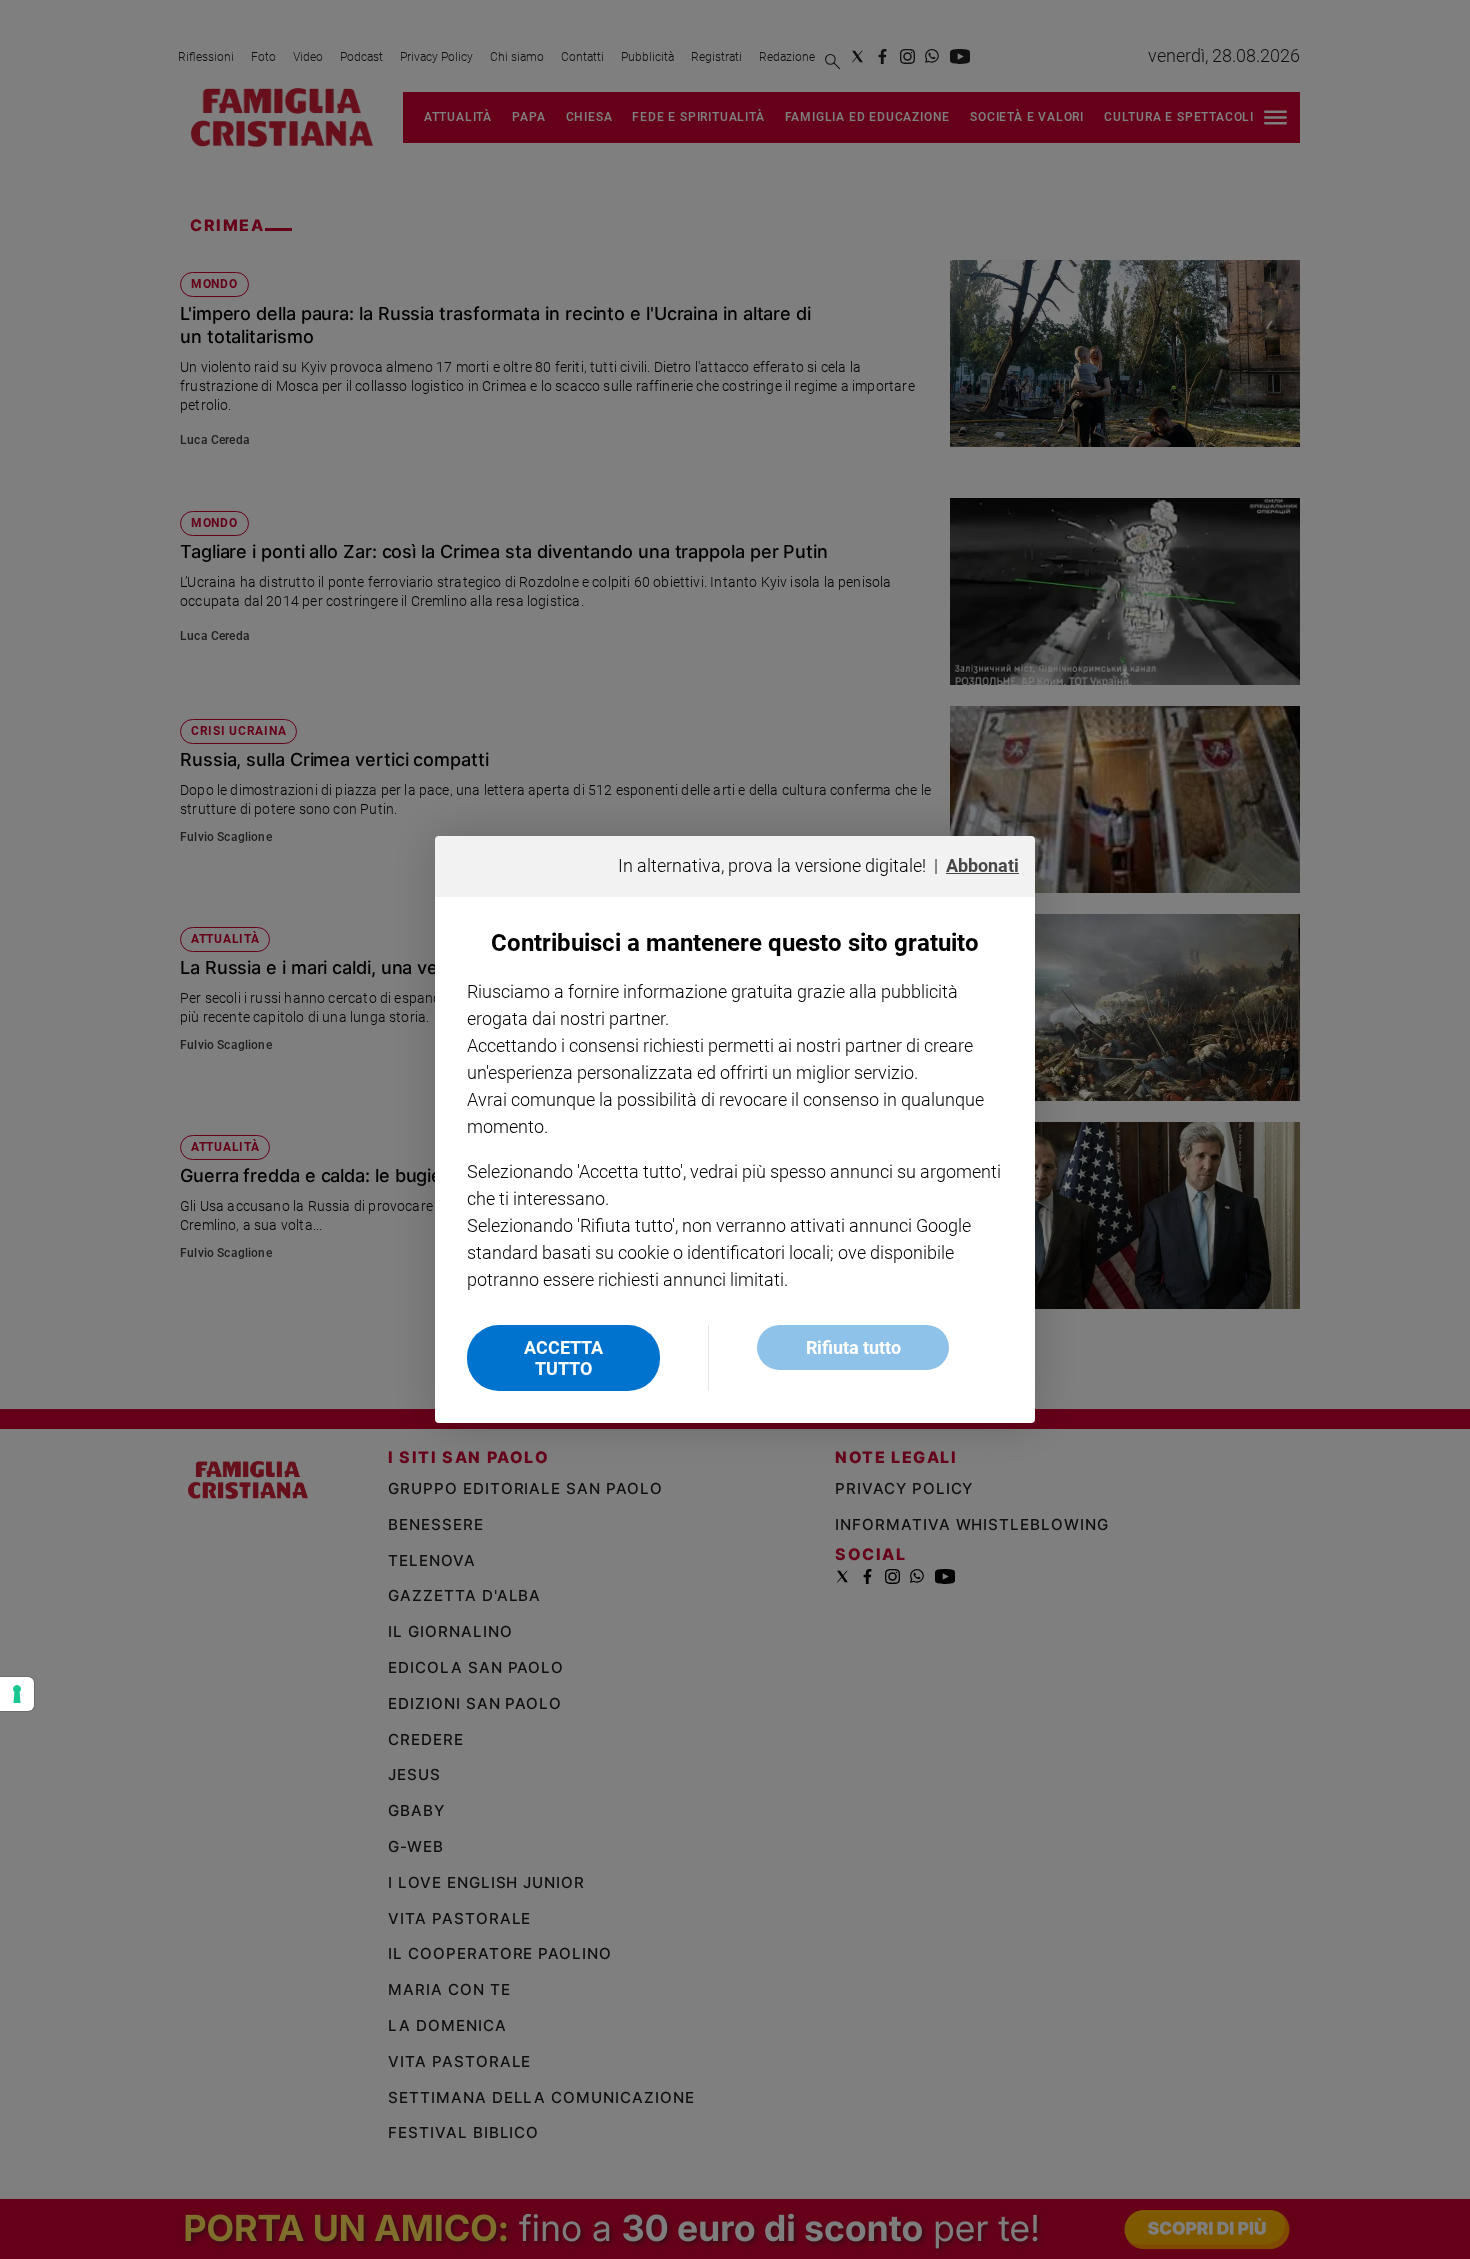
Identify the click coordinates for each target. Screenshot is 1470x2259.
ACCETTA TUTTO (563, 1358)
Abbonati (982, 865)
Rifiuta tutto (853, 1347)
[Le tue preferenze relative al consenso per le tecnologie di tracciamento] (17, 1694)
